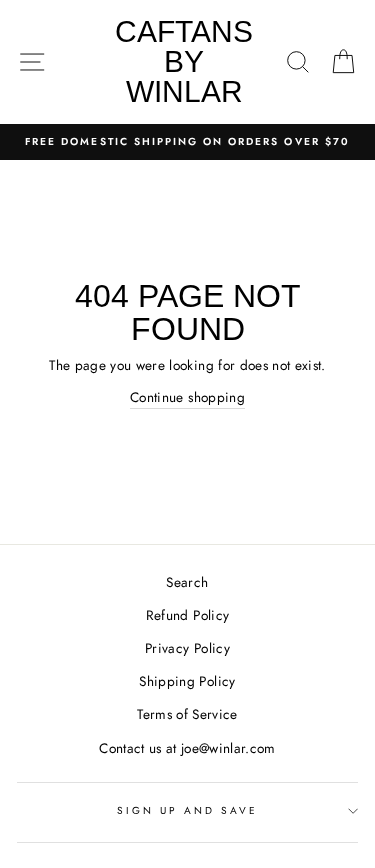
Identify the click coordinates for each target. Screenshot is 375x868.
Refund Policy (187, 615)
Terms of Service (187, 714)
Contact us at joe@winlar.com (187, 748)
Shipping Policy (187, 681)
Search (187, 582)
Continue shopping (187, 397)
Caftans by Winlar (184, 61)
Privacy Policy (187, 648)
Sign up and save (188, 810)
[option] (187, 142)
